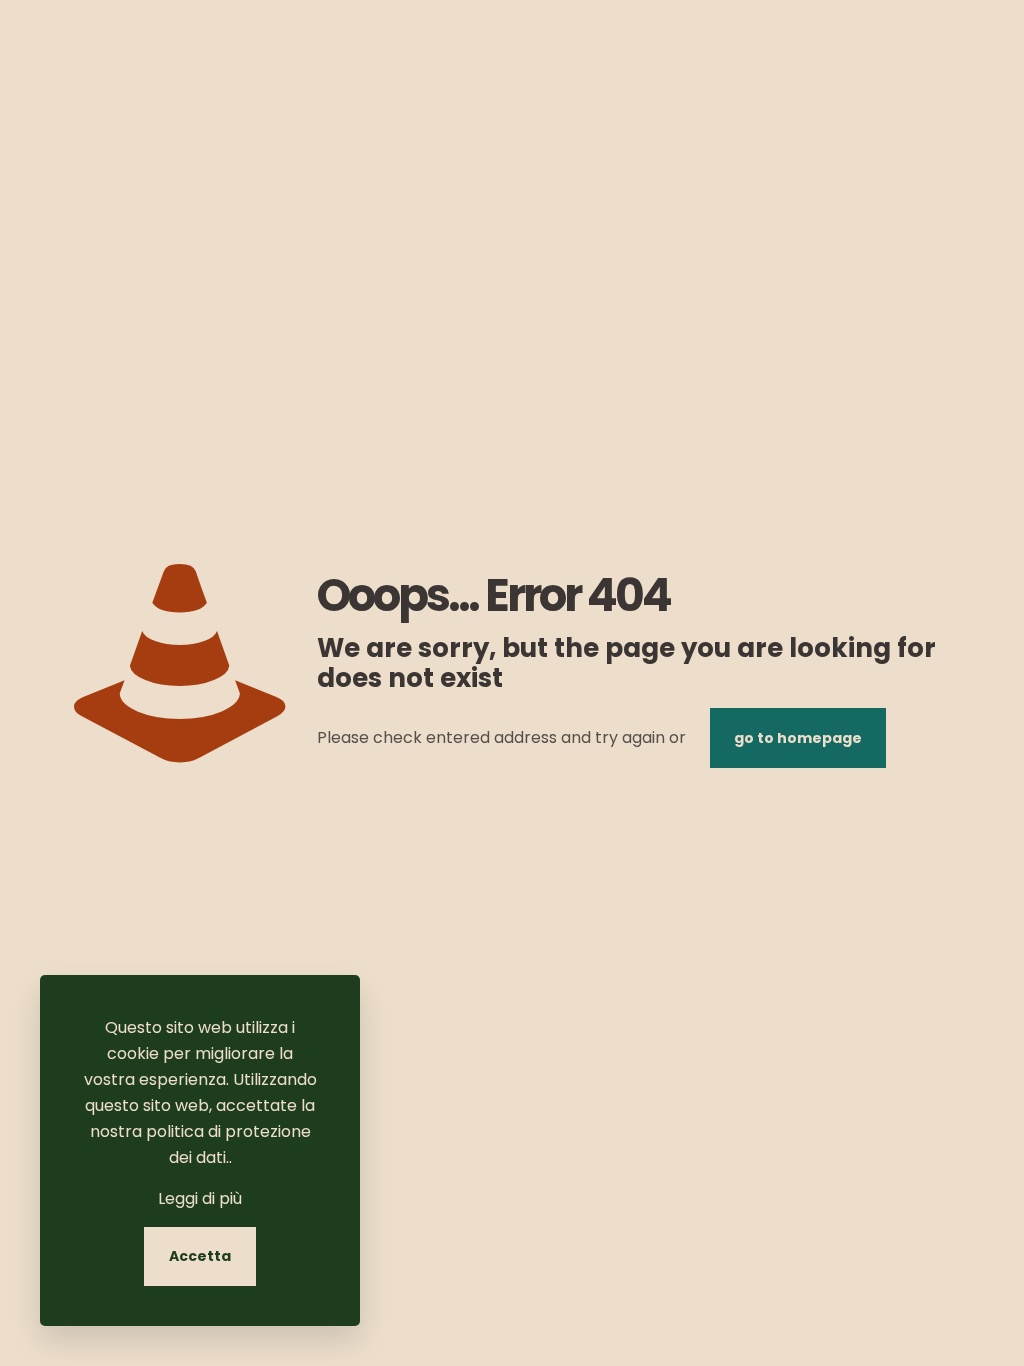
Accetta (200, 1256)
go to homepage (798, 738)
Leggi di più (200, 1198)
